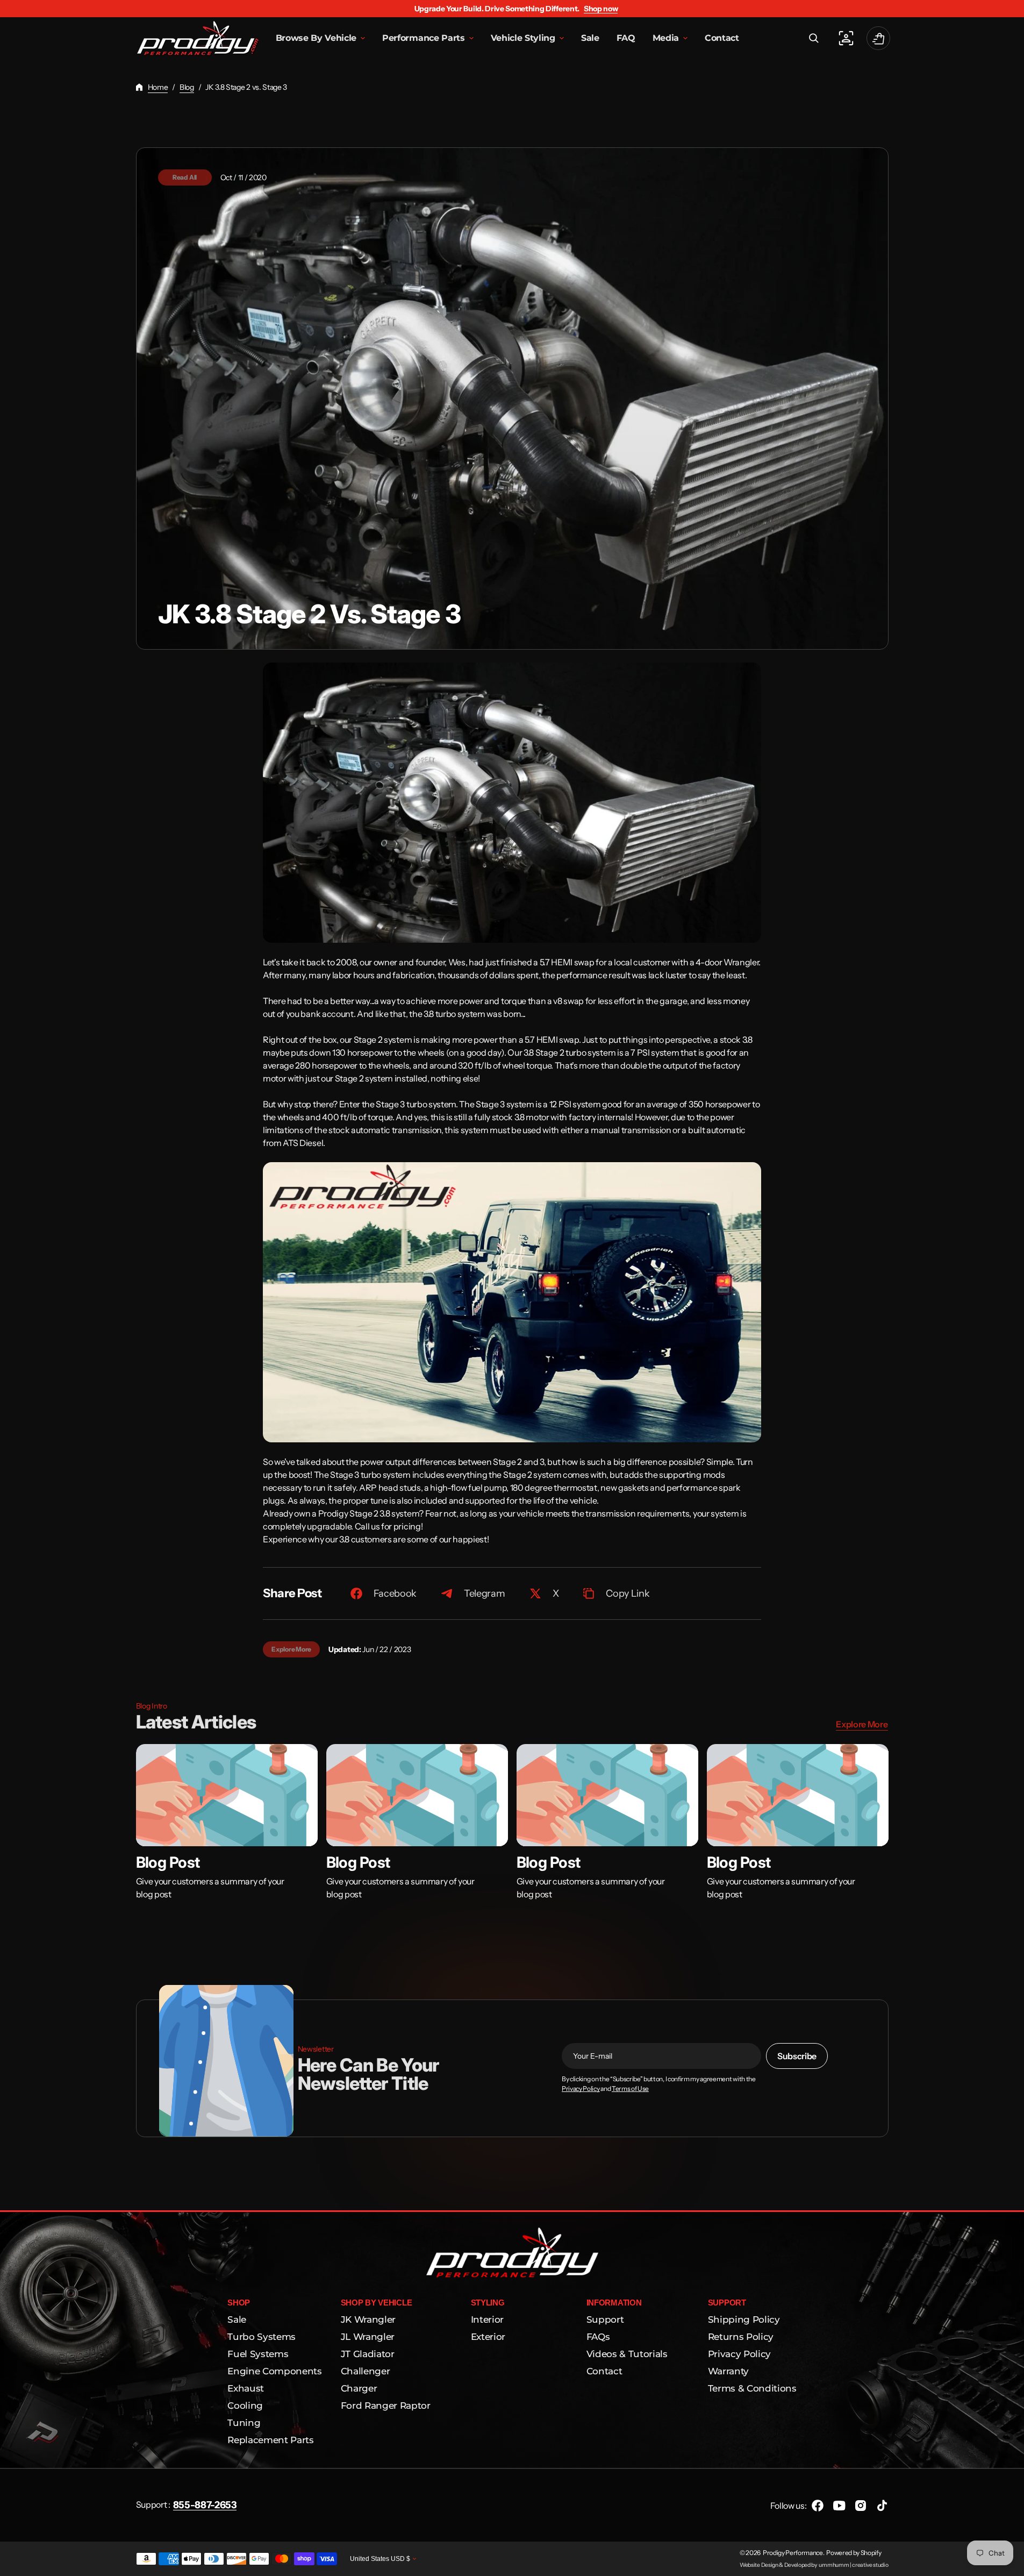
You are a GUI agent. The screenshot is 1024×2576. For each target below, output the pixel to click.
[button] (814, 38)
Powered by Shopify (854, 2553)
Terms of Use (630, 2089)
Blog (187, 87)
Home (158, 87)
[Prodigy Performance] (198, 38)
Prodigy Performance (793, 2553)
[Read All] (512, 399)
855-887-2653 (205, 2505)
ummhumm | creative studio (853, 2565)
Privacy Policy (581, 2089)
